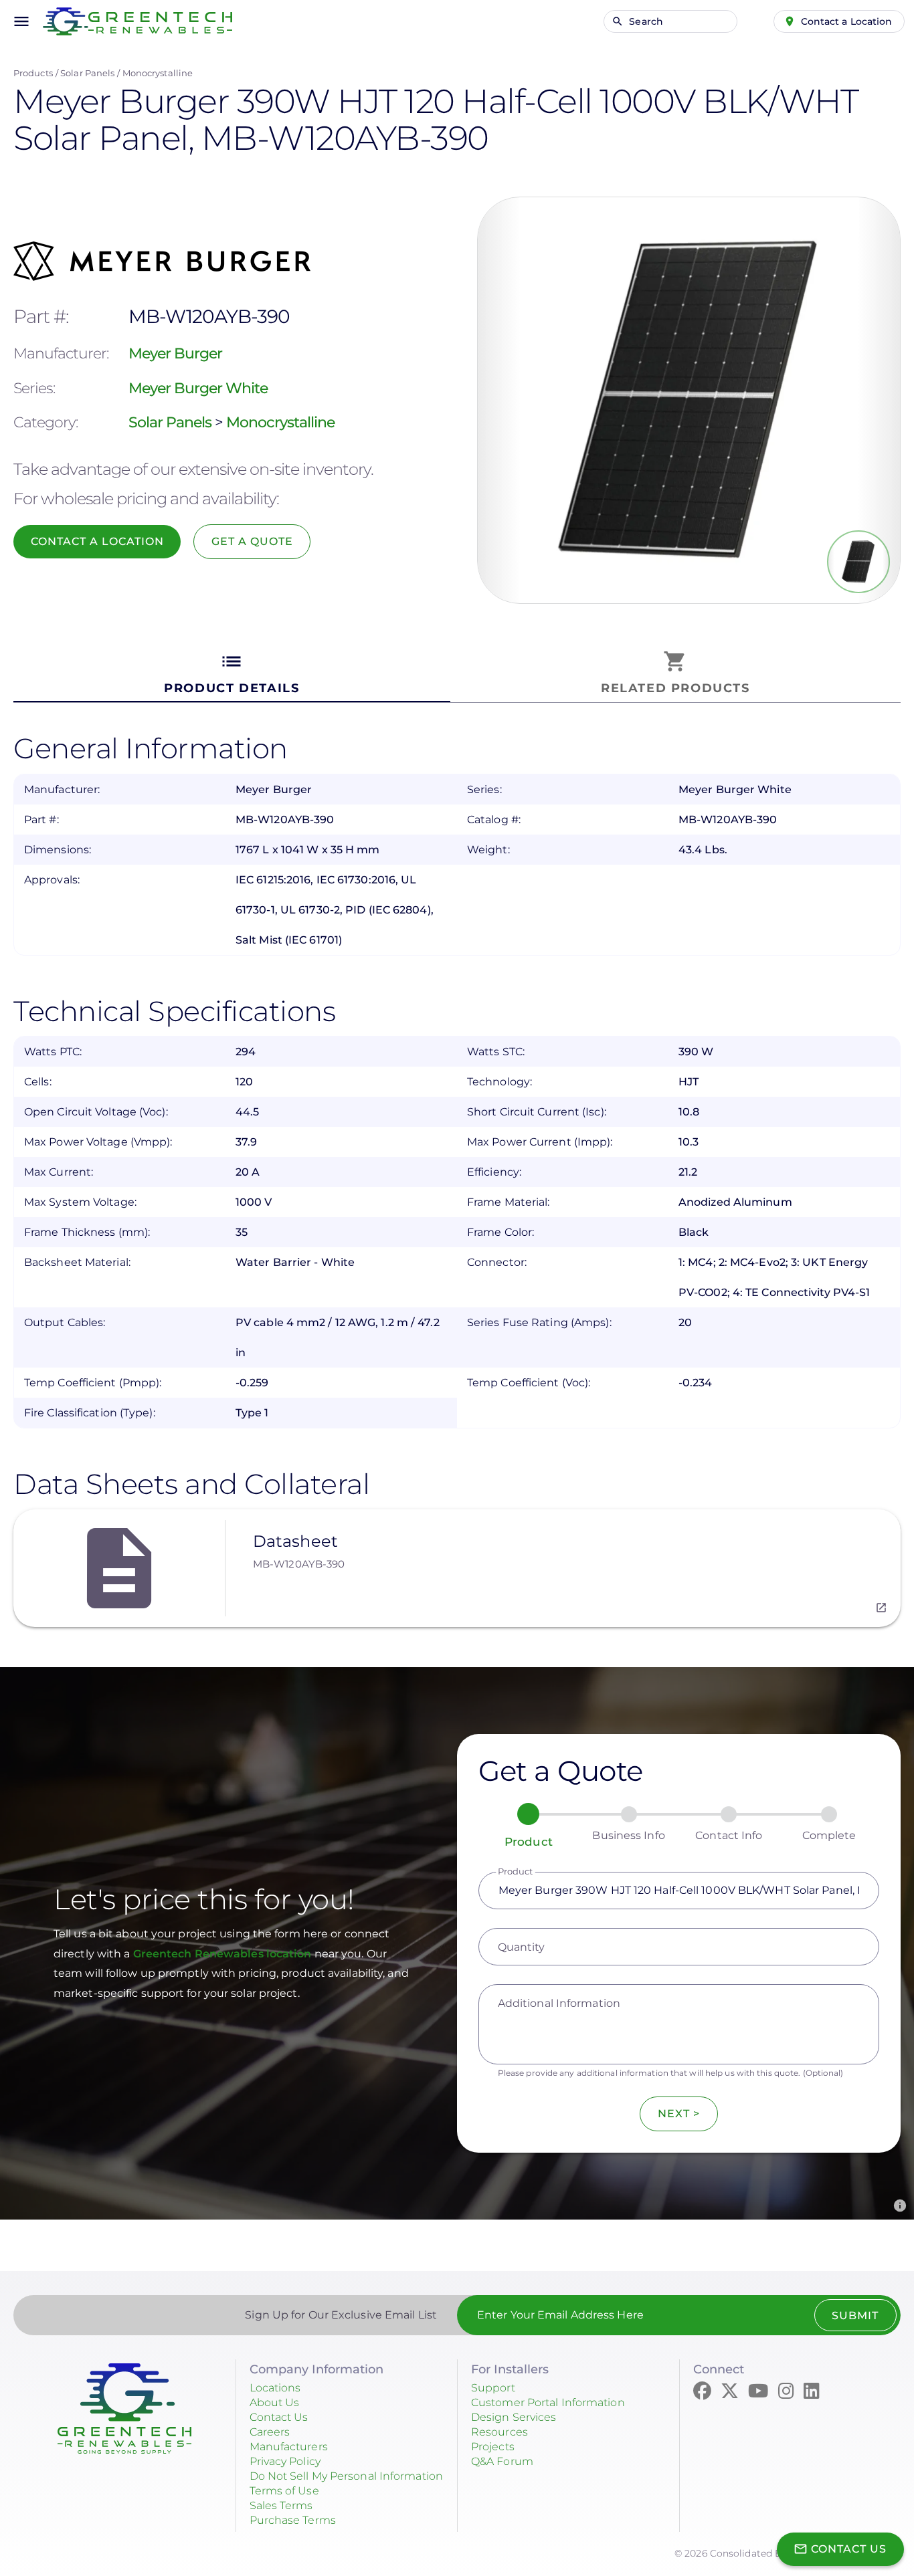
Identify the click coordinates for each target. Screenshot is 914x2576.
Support (493, 2388)
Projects (493, 2447)
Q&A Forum (502, 2461)
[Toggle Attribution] (900, 2206)
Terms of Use (284, 2491)
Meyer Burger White (198, 388)
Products (33, 73)
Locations (275, 2388)
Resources (499, 2432)
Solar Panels (87, 73)
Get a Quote (252, 541)
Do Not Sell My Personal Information (347, 2476)
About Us (275, 2402)
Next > (679, 2114)
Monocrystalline (158, 73)
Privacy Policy (285, 2461)
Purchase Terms (293, 2520)
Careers (270, 2432)
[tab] (232, 673)
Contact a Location (847, 21)
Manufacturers (289, 2447)
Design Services (514, 2417)
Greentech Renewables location (224, 1954)
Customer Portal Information (548, 2402)
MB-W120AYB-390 (299, 1564)
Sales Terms (281, 2505)
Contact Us (279, 2417)
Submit (855, 2316)
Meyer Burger (175, 353)
